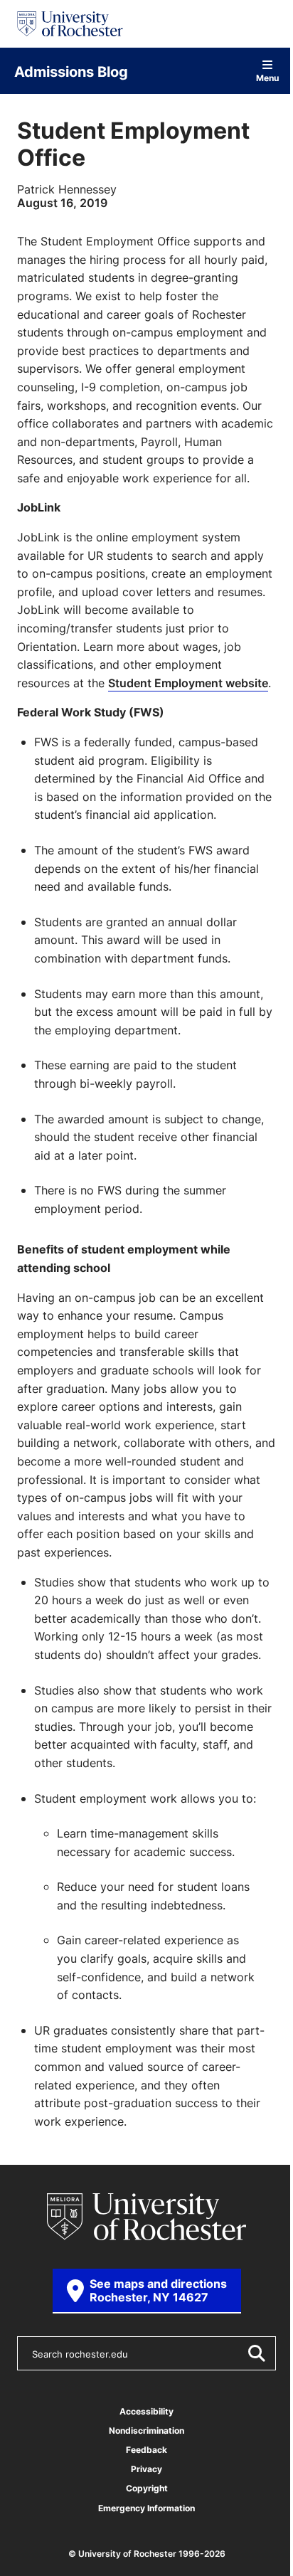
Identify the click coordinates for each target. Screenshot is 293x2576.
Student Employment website (188, 683)
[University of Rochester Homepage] (70, 24)
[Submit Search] (256, 2353)
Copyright (147, 2488)
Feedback (146, 2450)
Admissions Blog (71, 71)
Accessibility (146, 2411)
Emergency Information (146, 2508)
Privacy (146, 2469)
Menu (267, 77)
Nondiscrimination (146, 2431)
